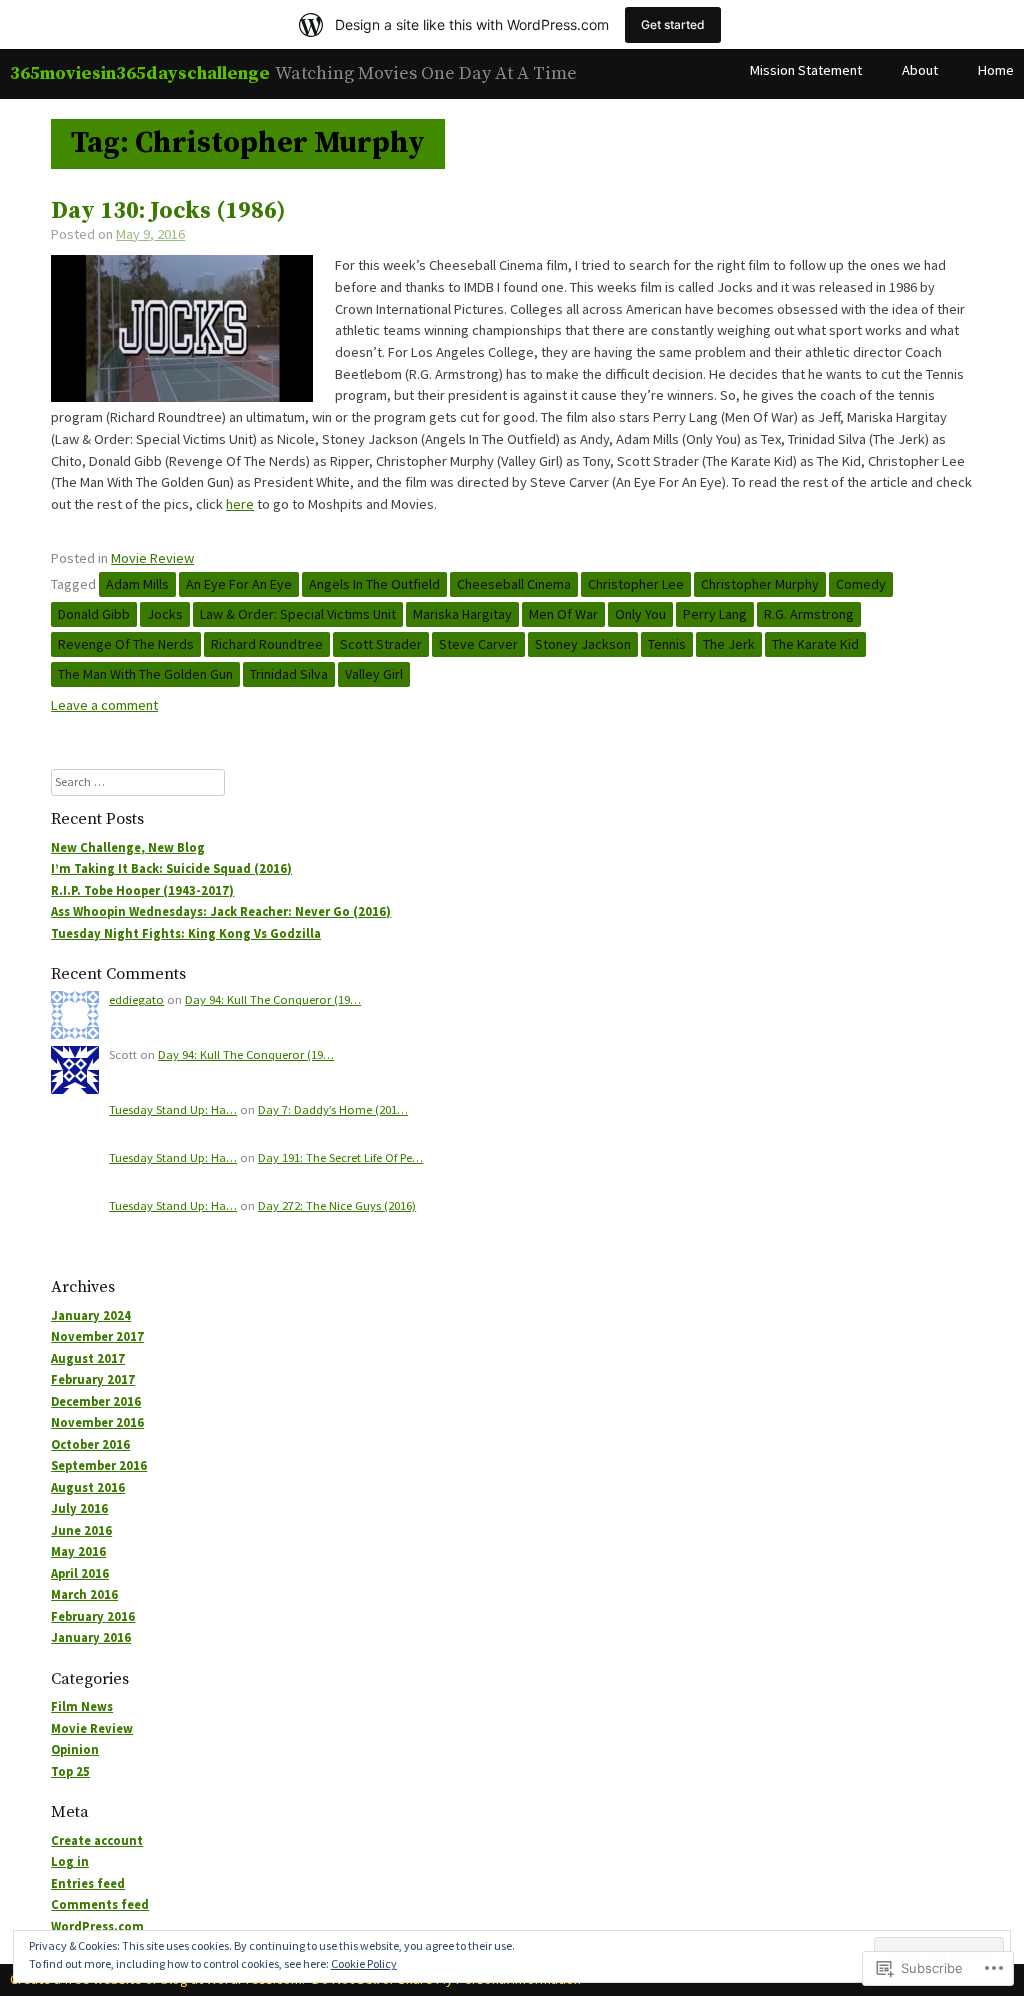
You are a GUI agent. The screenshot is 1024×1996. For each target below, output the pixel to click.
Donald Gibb (94, 614)
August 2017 (88, 1358)
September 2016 (99, 1465)
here (240, 504)
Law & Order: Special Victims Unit (298, 614)
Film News (82, 1706)
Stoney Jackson (583, 644)
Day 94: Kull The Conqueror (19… (273, 999)
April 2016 (80, 1573)
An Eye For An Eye (239, 584)
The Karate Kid (815, 644)
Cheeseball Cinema (514, 584)
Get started (673, 24)
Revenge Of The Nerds (126, 644)
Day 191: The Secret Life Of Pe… (340, 1157)
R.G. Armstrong (809, 614)
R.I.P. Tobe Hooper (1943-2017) (142, 890)
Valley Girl (374, 674)
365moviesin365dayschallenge (140, 73)
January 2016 (91, 1637)
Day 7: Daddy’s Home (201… (333, 1109)
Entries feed (88, 1883)
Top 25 (70, 1771)
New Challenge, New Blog (128, 847)
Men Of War (563, 614)
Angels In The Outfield (374, 584)
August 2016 (88, 1487)
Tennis (667, 644)
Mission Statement (806, 70)
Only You (640, 614)
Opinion (75, 1749)
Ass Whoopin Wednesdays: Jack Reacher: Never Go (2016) (221, 911)
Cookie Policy (364, 1963)
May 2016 (78, 1551)
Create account (97, 1840)
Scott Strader (381, 644)
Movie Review (152, 558)
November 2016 (97, 1422)
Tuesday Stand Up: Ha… (173, 1109)
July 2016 (79, 1508)
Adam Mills (137, 584)
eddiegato (136, 999)
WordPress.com (97, 1926)
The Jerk (729, 644)
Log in (70, 1861)
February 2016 (93, 1616)
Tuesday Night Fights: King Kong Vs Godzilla (186, 933)
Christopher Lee (636, 584)
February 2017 (93, 1379)
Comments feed (100, 1904)
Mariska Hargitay (462, 614)
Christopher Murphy (760, 584)
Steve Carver (478, 644)
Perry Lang (715, 614)
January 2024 (91, 1315)
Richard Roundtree (267, 644)
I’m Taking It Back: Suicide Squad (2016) (171, 868)
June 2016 (81, 1530)
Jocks (165, 614)
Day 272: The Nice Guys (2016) (337, 1205)
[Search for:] (138, 781)
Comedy (861, 584)
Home (996, 70)
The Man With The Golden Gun (145, 674)
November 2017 (97, 1336)
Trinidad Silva (289, 674)
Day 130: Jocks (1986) (168, 211)
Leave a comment (104, 705)
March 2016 (84, 1594)
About (920, 70)
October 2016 (90, 1444)
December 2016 (96, 1401)
